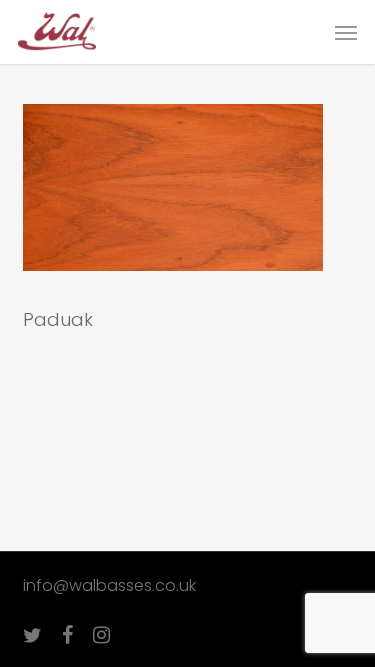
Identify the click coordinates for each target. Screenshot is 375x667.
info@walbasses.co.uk (109, 585)
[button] (346, 32)
